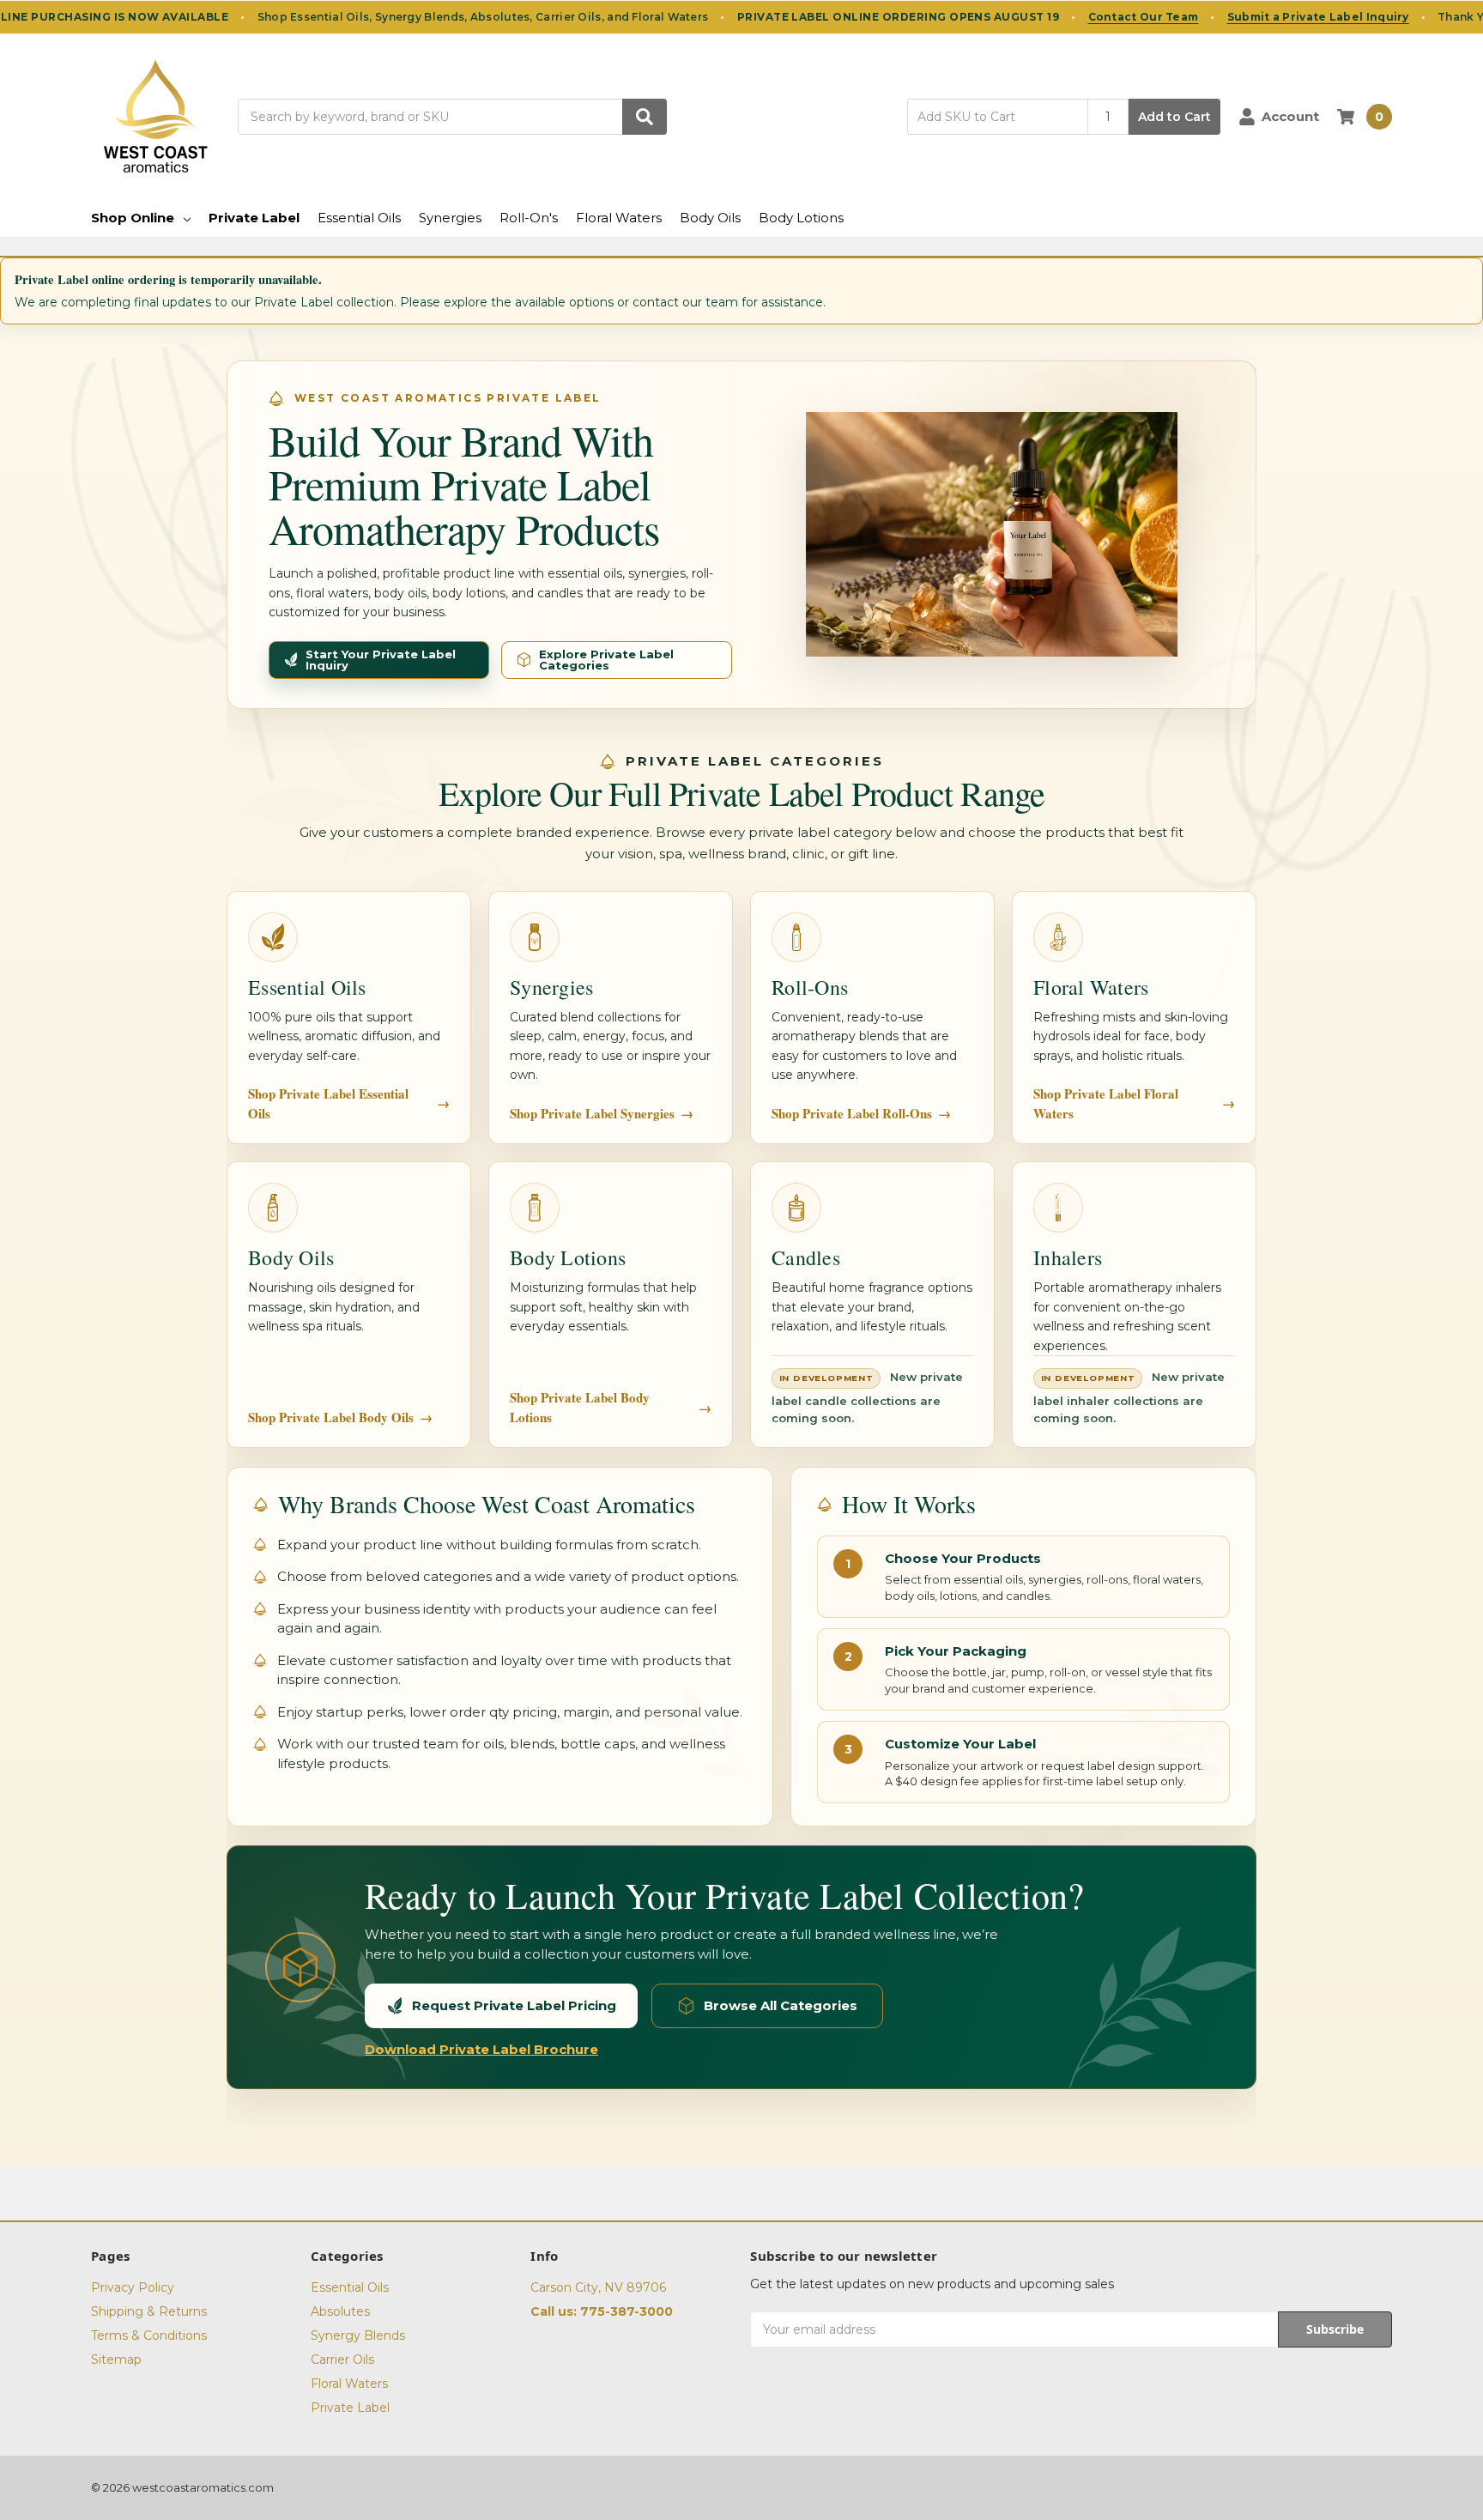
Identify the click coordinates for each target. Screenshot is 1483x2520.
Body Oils (710, 218)
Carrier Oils (342, 2359)
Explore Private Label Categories (606, 660)
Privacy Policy (133, 2287)
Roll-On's (529, 218)
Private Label (254, 218)
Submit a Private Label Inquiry (1318, 17)
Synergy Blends (358, 2335)
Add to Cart (1174, 117)
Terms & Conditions (149, 2335)
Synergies (450, 218)
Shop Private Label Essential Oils (349, 1103)
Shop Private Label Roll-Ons (861, 1113)
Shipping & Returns (149, 2311)
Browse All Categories (781, 2005)
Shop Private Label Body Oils (340, 1417)
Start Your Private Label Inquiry (381, 660)
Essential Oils (359, 218)
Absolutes (340, 2311)
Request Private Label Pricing (514, 2005)
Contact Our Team (1144, 17)
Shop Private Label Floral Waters (1134, 1103)
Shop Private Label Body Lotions (611, 1407)
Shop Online (133, 218)
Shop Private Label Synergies (602, 1113)
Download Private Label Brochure (481, 2049)
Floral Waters (619, 218)
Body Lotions (801, 218)
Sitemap (116, 2359)
